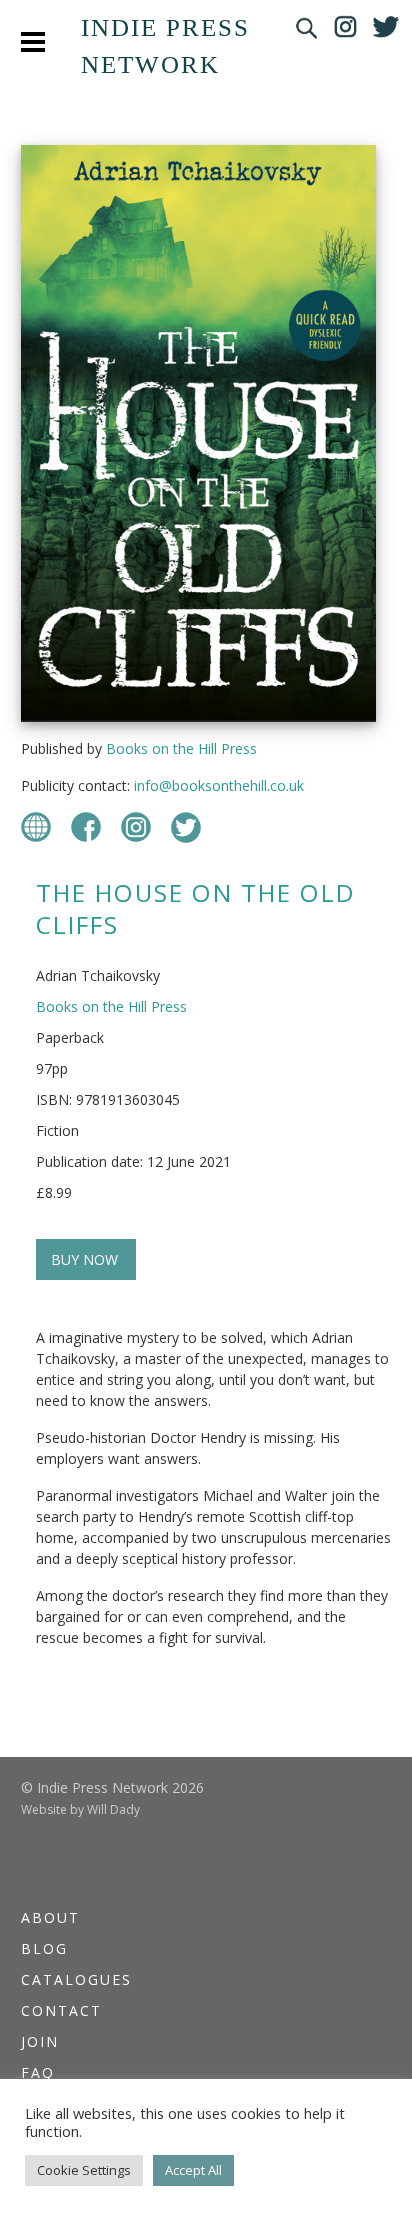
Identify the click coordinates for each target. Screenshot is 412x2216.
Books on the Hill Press (181, 748)
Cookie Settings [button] (84, 2170)
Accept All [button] (193, 2170)
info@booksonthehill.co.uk (219, 785)
